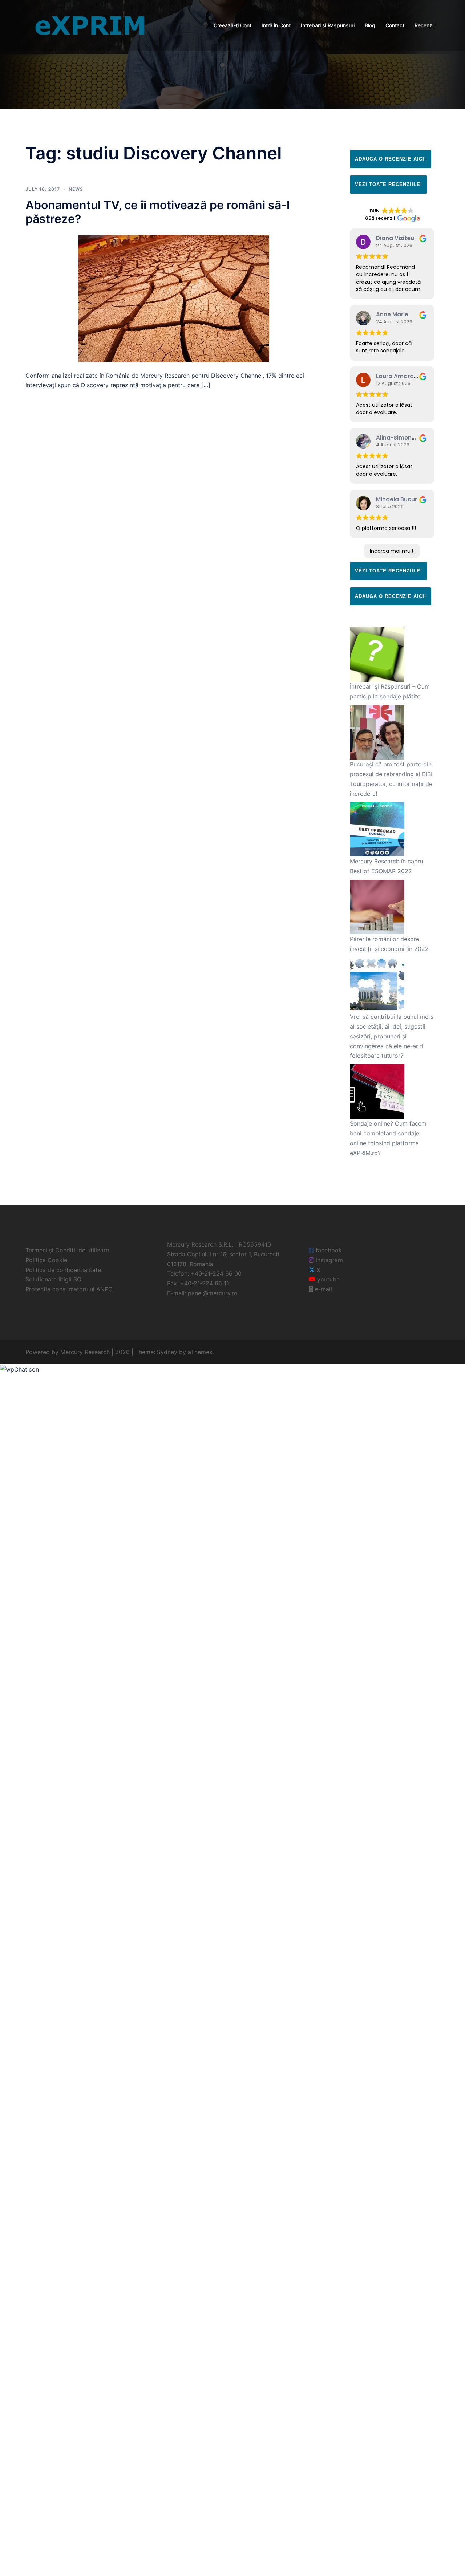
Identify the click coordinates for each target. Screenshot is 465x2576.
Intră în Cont (276, 25)
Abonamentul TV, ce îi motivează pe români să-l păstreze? (157, 212)
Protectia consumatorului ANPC (69, 1289)
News (76, 189)
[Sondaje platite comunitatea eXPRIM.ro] (90, 25)
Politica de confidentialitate (63, 1270)
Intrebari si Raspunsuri (328, 25)
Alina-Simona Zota (403, 438)
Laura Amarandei (401, 376)
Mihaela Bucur (397, 499)
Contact (395, 25)
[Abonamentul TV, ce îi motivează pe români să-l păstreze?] (174, 298)
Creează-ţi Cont (232, 25)
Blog (370, 25)
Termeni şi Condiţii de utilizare (67, 1250)
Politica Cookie (46, 1260)
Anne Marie (392, 314)
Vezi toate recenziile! (389, 184)
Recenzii (424, 25)
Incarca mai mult (392, 551)
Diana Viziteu (395, 238)
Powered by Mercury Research (68, 1352)
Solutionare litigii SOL (55, 1279)
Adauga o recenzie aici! (391, 159)
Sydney (167, 1352)
